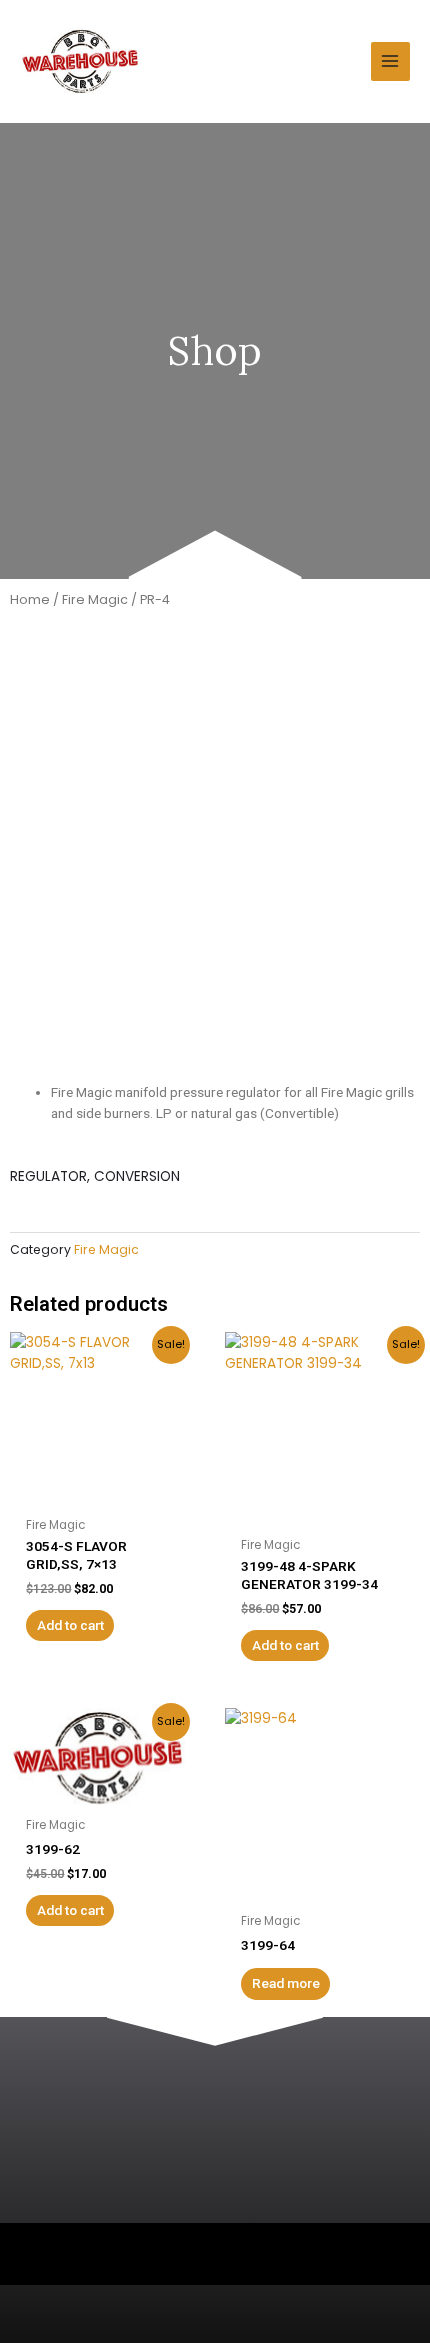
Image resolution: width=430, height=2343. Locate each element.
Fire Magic (95, 599)
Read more (286, 1983)
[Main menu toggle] (390, 61)
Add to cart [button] (70, 1625)
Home (30, 599)
